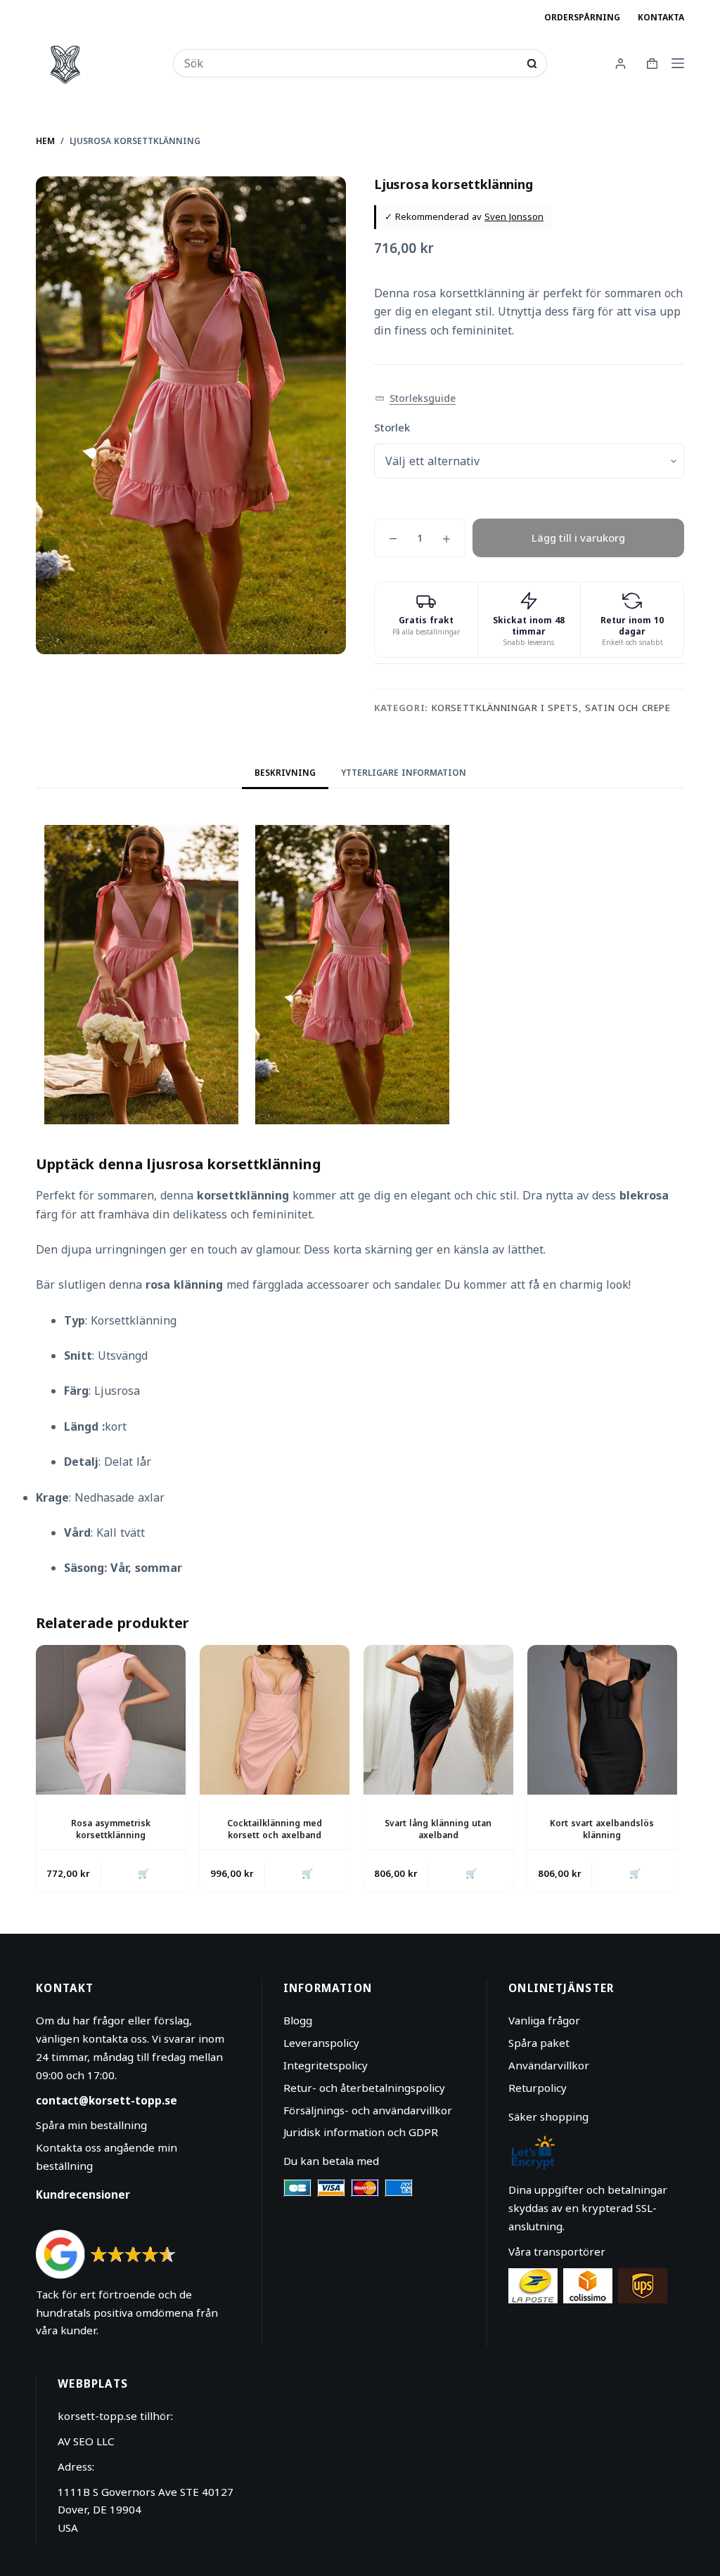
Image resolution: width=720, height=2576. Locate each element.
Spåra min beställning (91, 2125)
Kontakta (661, 17)
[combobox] (351, 63)
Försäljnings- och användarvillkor (368, 2110)
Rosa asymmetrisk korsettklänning (111, 1829)
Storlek (392, 427)
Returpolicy (538, 2088)
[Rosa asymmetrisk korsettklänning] (111, 1720)
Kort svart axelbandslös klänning (602, 1829)
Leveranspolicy (321, 2043)
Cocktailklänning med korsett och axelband (275, 1829)
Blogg (298, 2020)
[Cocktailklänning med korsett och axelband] (275, 1720)
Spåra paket (539, 2043)
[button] (415, 399)
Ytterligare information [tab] (404, 773)
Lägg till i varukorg (578, 538)
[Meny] (678, 63)
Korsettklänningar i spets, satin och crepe (551, 708)
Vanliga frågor (544, 2020)
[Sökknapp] (532, 64)
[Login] (621, 64)
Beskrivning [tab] (285, 773)
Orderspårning (582, 17)
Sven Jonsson (514, 216)
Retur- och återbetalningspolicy (364, 2088)
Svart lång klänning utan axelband (438, 1829)
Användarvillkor (549, 2065)
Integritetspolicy (326, 2065)
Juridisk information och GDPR (361, 2132)
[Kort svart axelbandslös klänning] (602, 1720)
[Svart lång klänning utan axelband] (438, 1720)
